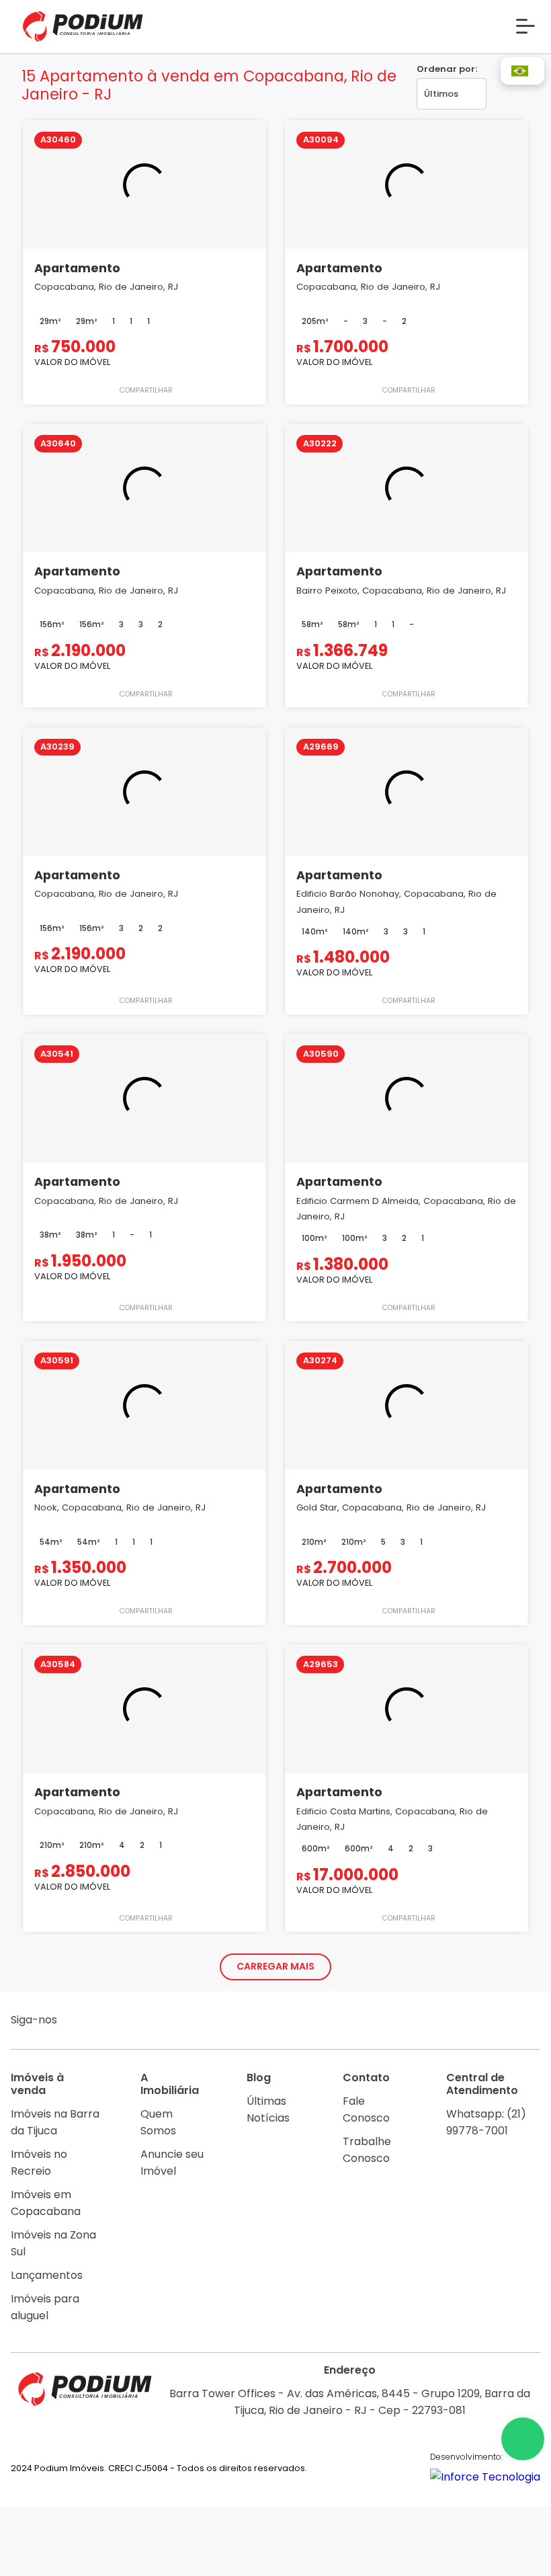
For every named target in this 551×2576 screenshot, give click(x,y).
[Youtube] (130, 2022)
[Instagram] (78, 2022)
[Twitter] (156, 2022)
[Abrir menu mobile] (525, 26)
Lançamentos (47, 2275)
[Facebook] (104, 2022)
